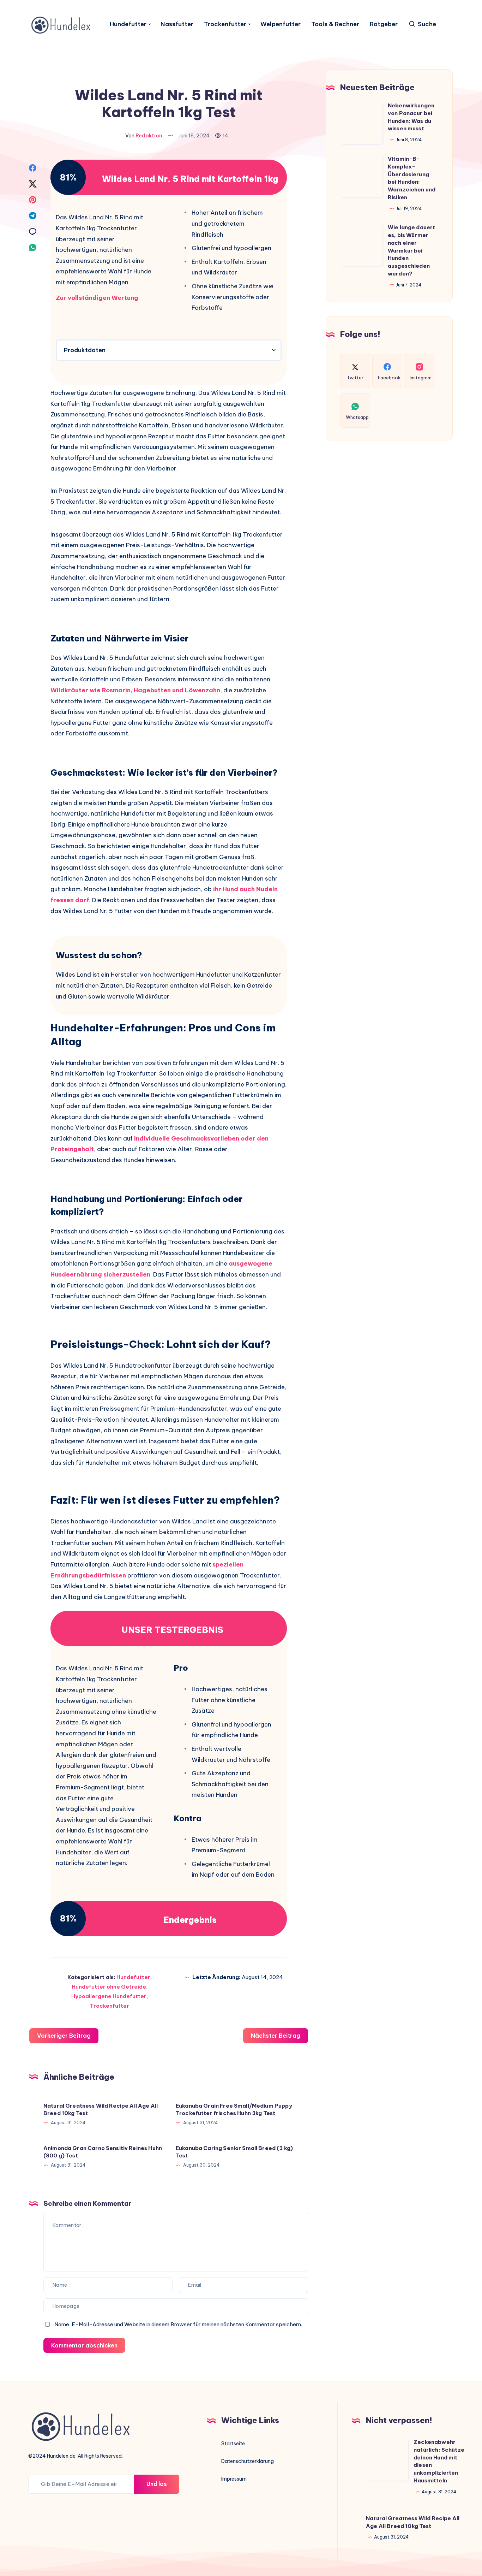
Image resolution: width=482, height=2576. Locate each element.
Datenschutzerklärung (248, 2461)
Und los (157, 2484)
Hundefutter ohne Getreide (109, 1987)
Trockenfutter (225, 24)
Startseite (233, 2444)
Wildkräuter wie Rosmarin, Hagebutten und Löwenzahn (135, 690)
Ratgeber (384, 24)
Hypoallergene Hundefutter (109, 1996)
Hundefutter (128, 24)
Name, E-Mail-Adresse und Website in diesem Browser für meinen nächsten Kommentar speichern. (178, 2324)
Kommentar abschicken (84, 2345)
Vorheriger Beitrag (64, 2036)
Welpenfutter (281, 24)
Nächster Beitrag (276, 2036)
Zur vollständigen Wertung (97, 298)
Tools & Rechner (335, 24)
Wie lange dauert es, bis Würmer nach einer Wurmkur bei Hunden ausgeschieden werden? (411, 250)
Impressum (234, 2479)
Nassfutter (177, 24)
